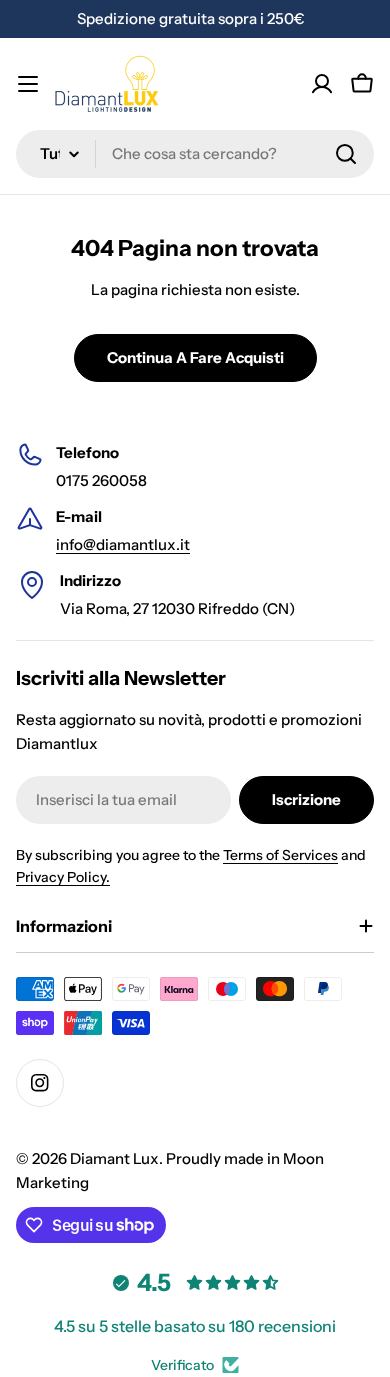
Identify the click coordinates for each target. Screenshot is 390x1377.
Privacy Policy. (63, 877)
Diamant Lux (114, 1158)
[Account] (322, 84)
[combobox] (195, 154)
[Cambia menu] (28, 84)
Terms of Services (280, 855)
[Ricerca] (346, 154)
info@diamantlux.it (123, 544)
